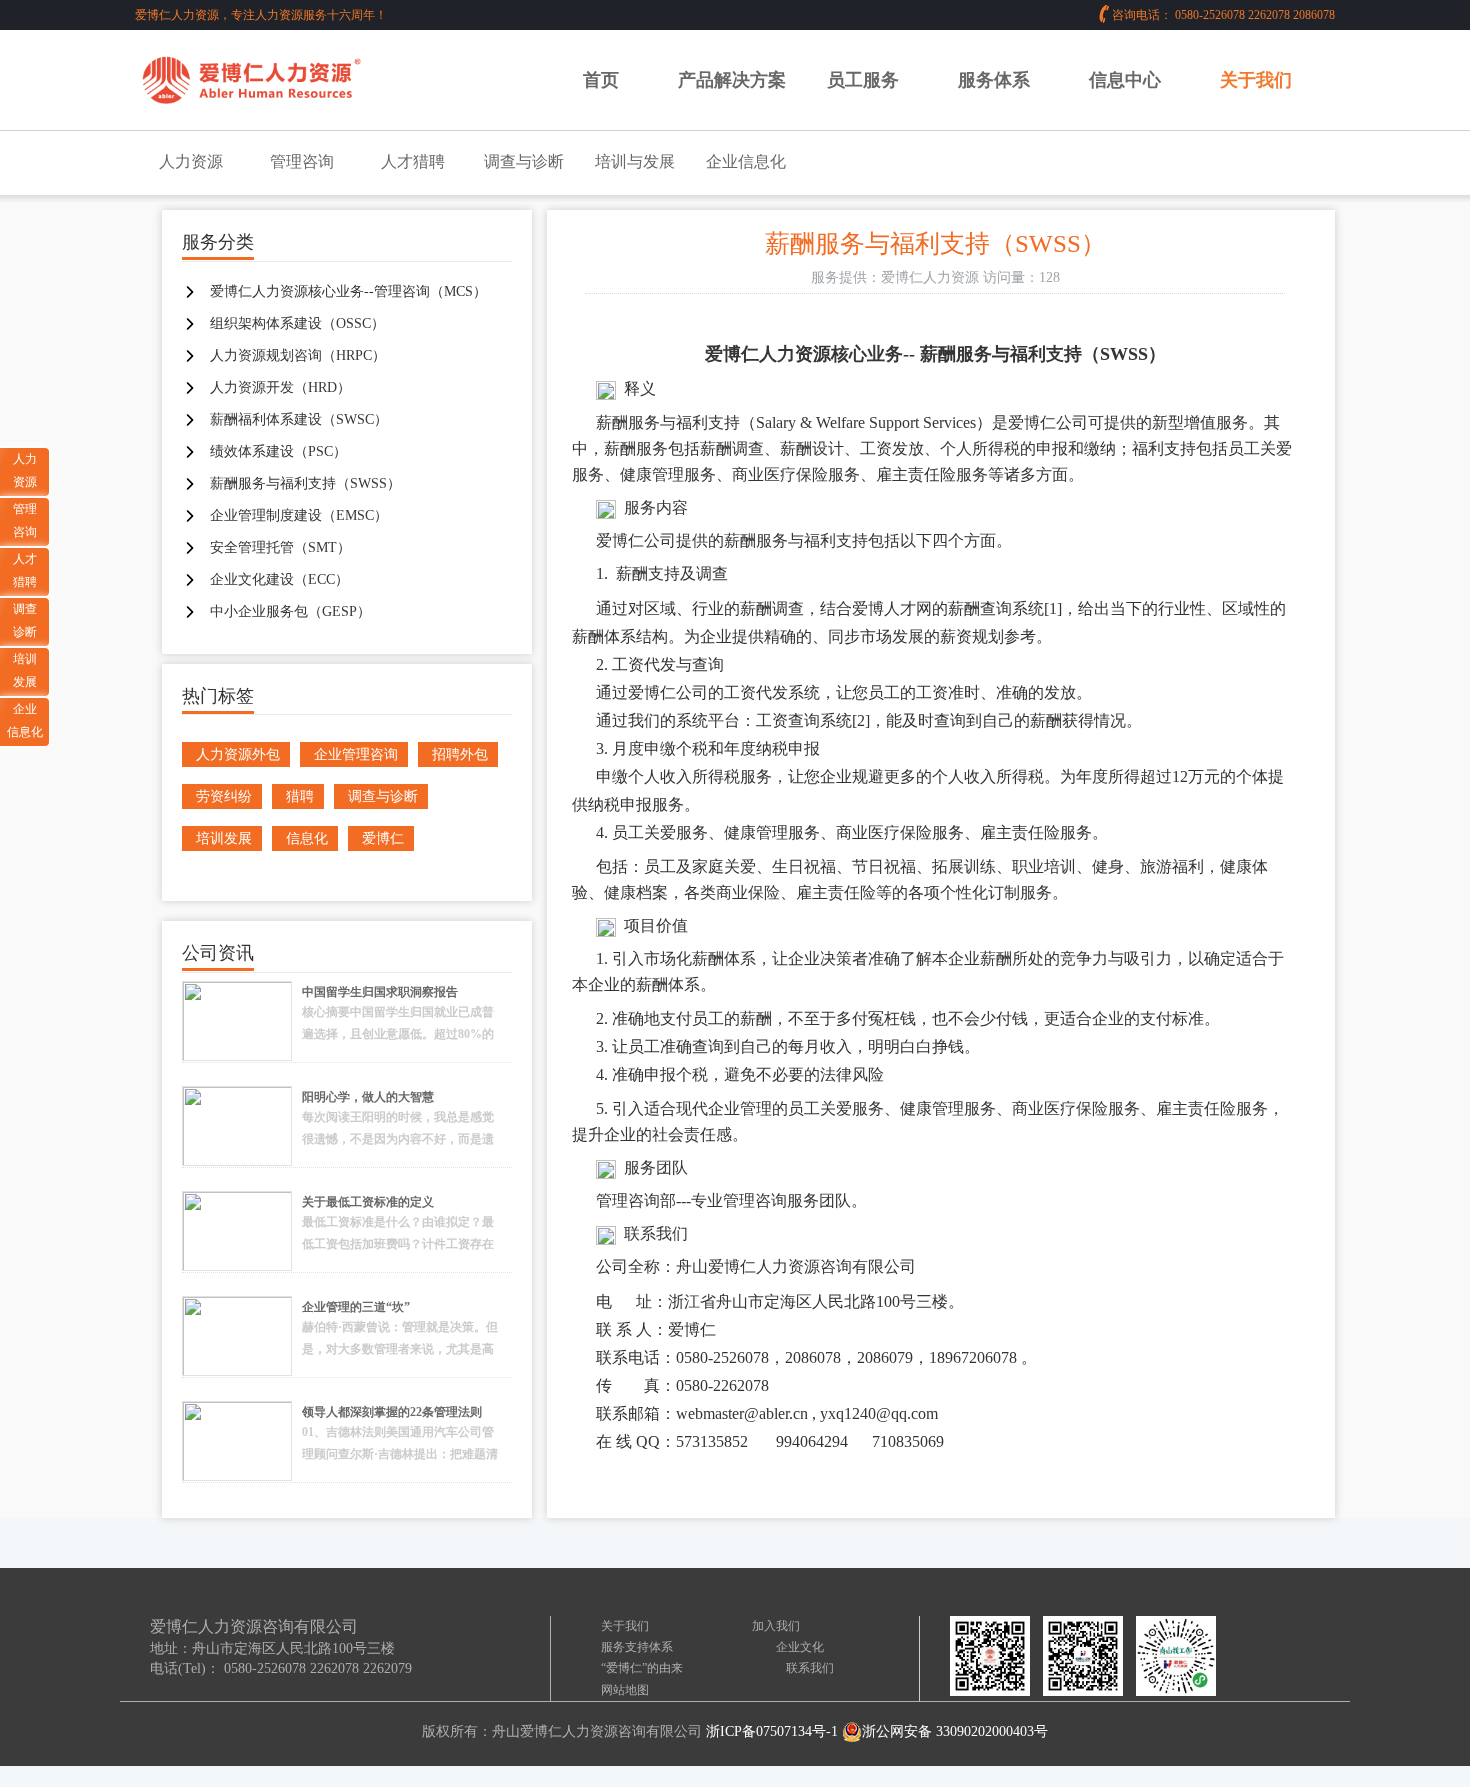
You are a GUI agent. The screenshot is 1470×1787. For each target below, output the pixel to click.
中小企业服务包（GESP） (290, 611)
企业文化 (800, 1647)
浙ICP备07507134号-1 (772, 1731)
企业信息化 (746, 161)
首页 (601, 80)
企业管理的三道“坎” (356, 1307)
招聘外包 (460, 754)
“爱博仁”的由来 (642, 1668)
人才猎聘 (413, 161)
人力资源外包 (238, 754)
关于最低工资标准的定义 (368, 1202)
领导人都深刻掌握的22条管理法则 (392, 1412)
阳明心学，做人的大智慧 (368, 1097)
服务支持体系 (637, 1647)
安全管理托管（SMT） (280, 547)
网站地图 (625, 1690)
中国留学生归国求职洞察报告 (380, 992)
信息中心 (1125, 80)
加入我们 (776, 1626)
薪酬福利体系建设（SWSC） (299, 419)
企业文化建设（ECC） (279, 579)
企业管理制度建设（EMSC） (299, 515)
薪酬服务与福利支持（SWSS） (305, 483)
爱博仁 (383, 838)
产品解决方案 (732, 80)
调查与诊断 (524, 161)
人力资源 (191, 161)
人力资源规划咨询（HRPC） (298, 355)
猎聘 (300, 796)
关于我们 (1256, 80)
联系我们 (810, 1668)
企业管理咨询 (356, 754)
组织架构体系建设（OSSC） (297, 323)
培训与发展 (635, 161)
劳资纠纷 (224, 796)
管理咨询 (302, 161)
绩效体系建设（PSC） (278, 451)
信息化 (307, 838)
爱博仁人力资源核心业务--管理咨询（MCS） (348, 291)
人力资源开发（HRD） (280, 387)
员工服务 (863, 80)
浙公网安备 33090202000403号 (955, 1731)
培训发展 (224, 838)
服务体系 (994, 80)
